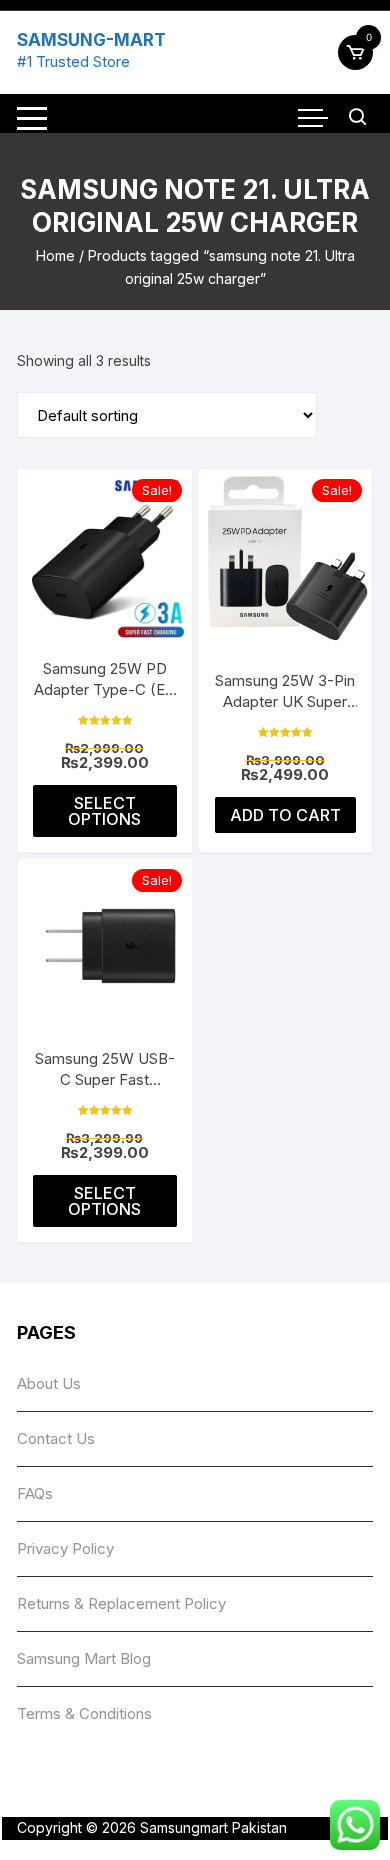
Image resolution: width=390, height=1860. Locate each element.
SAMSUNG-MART (91, 40)
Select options (104, 811)
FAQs (35, 1493)
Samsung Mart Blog (84, 1658)
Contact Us (56, 1438)
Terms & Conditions (84, 1713)
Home (55, 255)
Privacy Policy (65, 1548)
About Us (49, 1383)
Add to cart (285, 815)
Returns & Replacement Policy (121, 1603)
